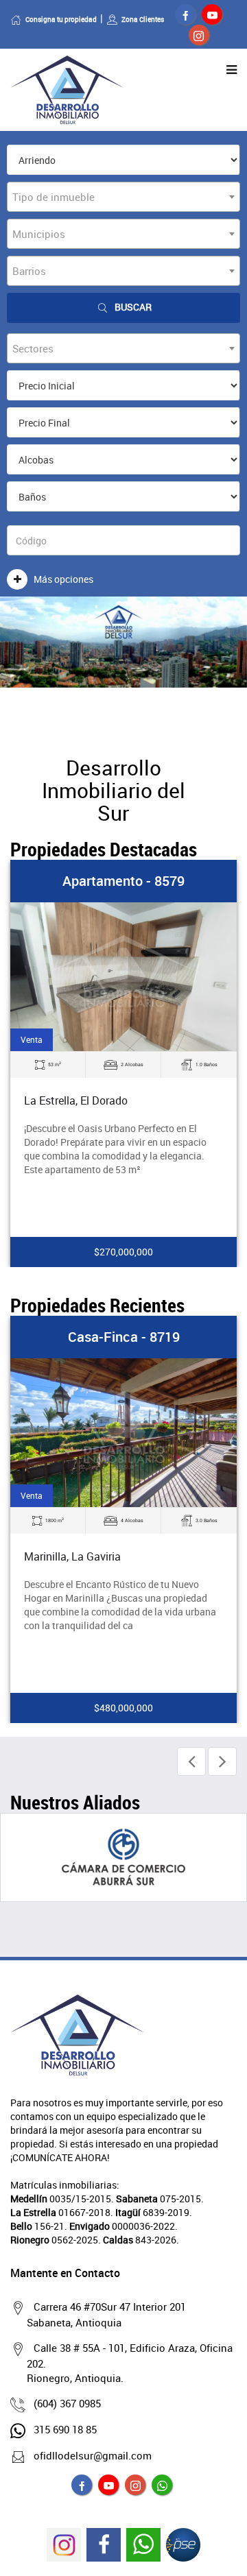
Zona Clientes (143, 19)
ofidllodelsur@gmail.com (93, 2455)
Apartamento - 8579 (123, 881)
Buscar (133, 307)
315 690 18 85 (65, 2429)
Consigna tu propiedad (61, 19)
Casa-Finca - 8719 (124, 1337)
